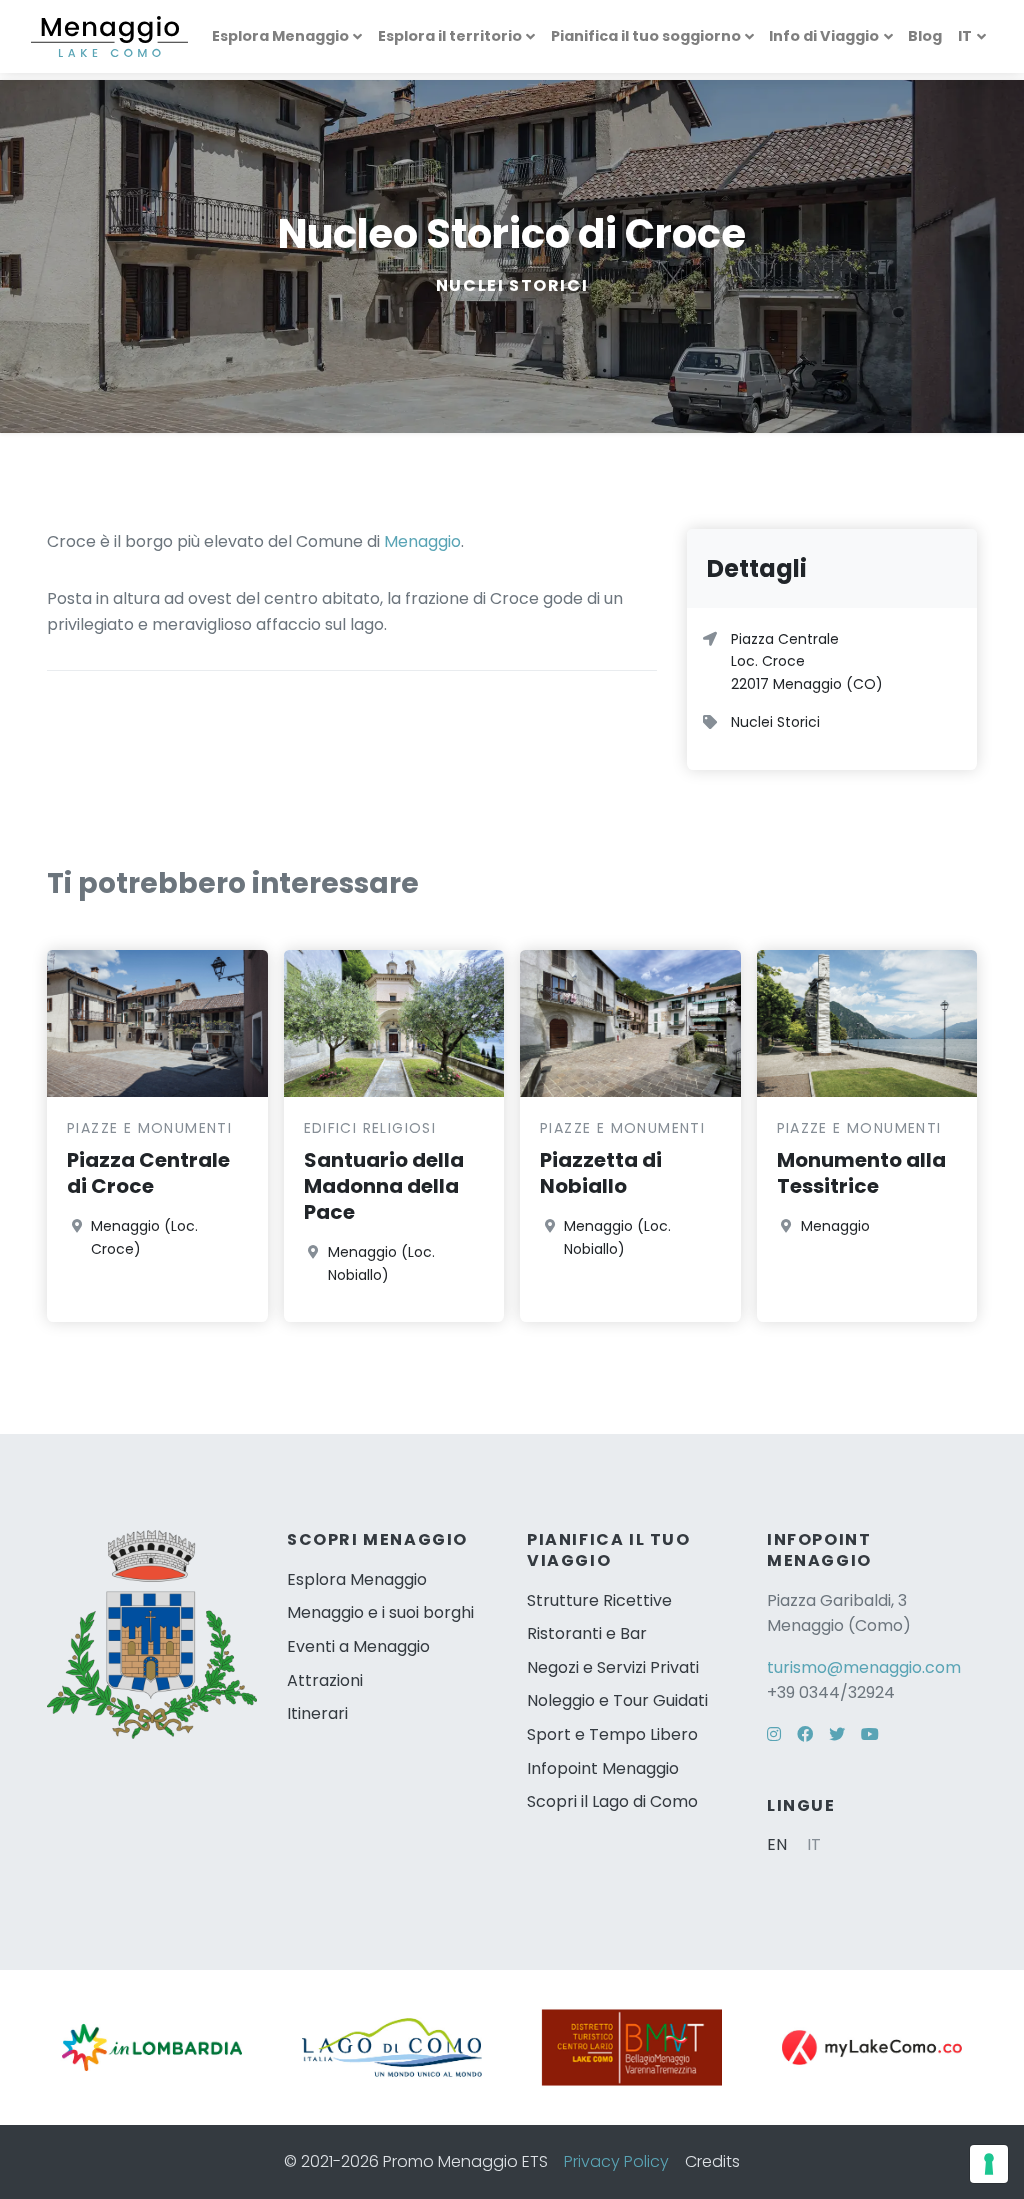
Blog (925, 36)
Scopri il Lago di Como (612, 1801)
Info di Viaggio (824, 36)
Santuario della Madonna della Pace (384, 1186)
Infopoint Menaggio (603, 1768)
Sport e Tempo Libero (612, 1734)
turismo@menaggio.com (864, 1667)
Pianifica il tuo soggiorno (646, 36)
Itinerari (317, 1713)
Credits (712, 2161)
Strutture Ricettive (599, 1600)
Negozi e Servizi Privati (613, 1667)
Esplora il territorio (450, 36)
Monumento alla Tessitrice (861, 1173)
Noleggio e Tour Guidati (617, 1700)
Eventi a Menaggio (358, 1646)
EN (777, 1844)
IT (965, 36)
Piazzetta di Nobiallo (601, 1173)
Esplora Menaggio (280, 36)
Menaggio (422, 541)
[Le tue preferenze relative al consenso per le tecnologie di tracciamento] (989, 2164)
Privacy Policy (616, 2161)
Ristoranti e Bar (587, 1633)
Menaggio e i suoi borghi (380, 1612)
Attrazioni (325, 1680)
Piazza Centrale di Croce (148, 1173)
